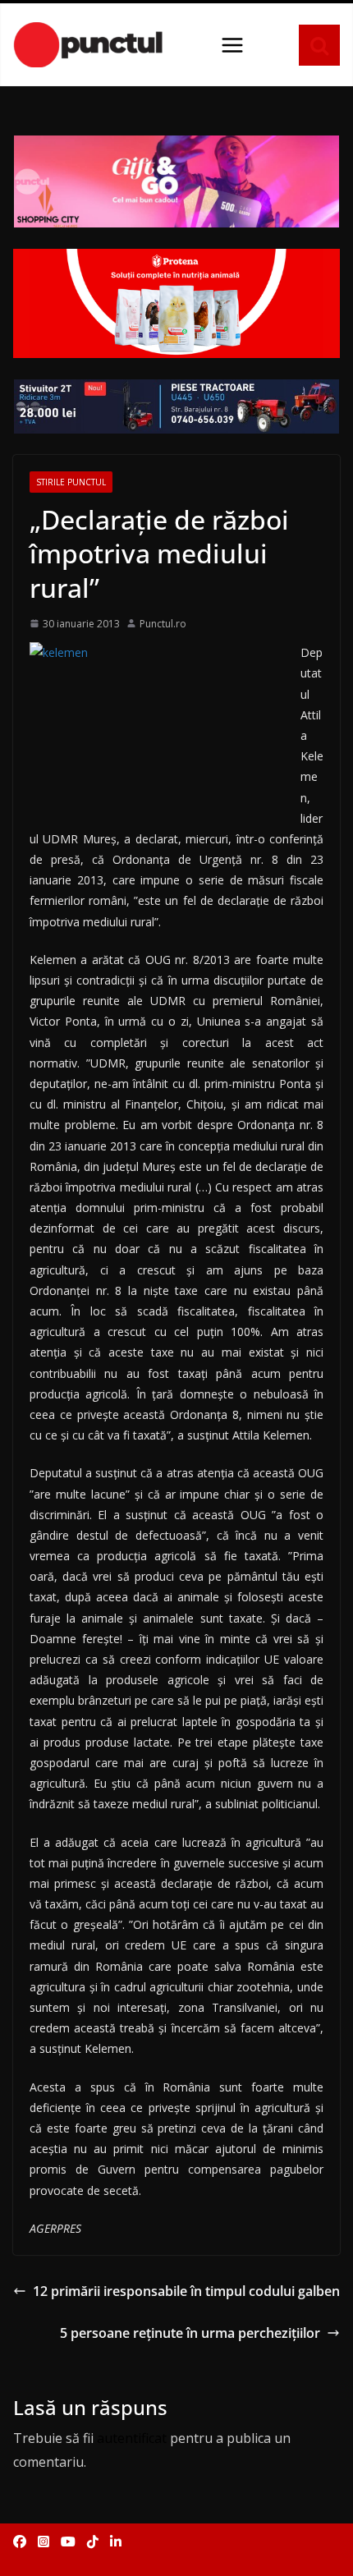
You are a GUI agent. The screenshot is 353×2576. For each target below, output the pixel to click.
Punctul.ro (163, 624)
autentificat (132, 2438)
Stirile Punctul (71, 482)
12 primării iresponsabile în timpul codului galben (186, 2291)
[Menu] (232, 45)
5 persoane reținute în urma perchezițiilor (190, 2333)
